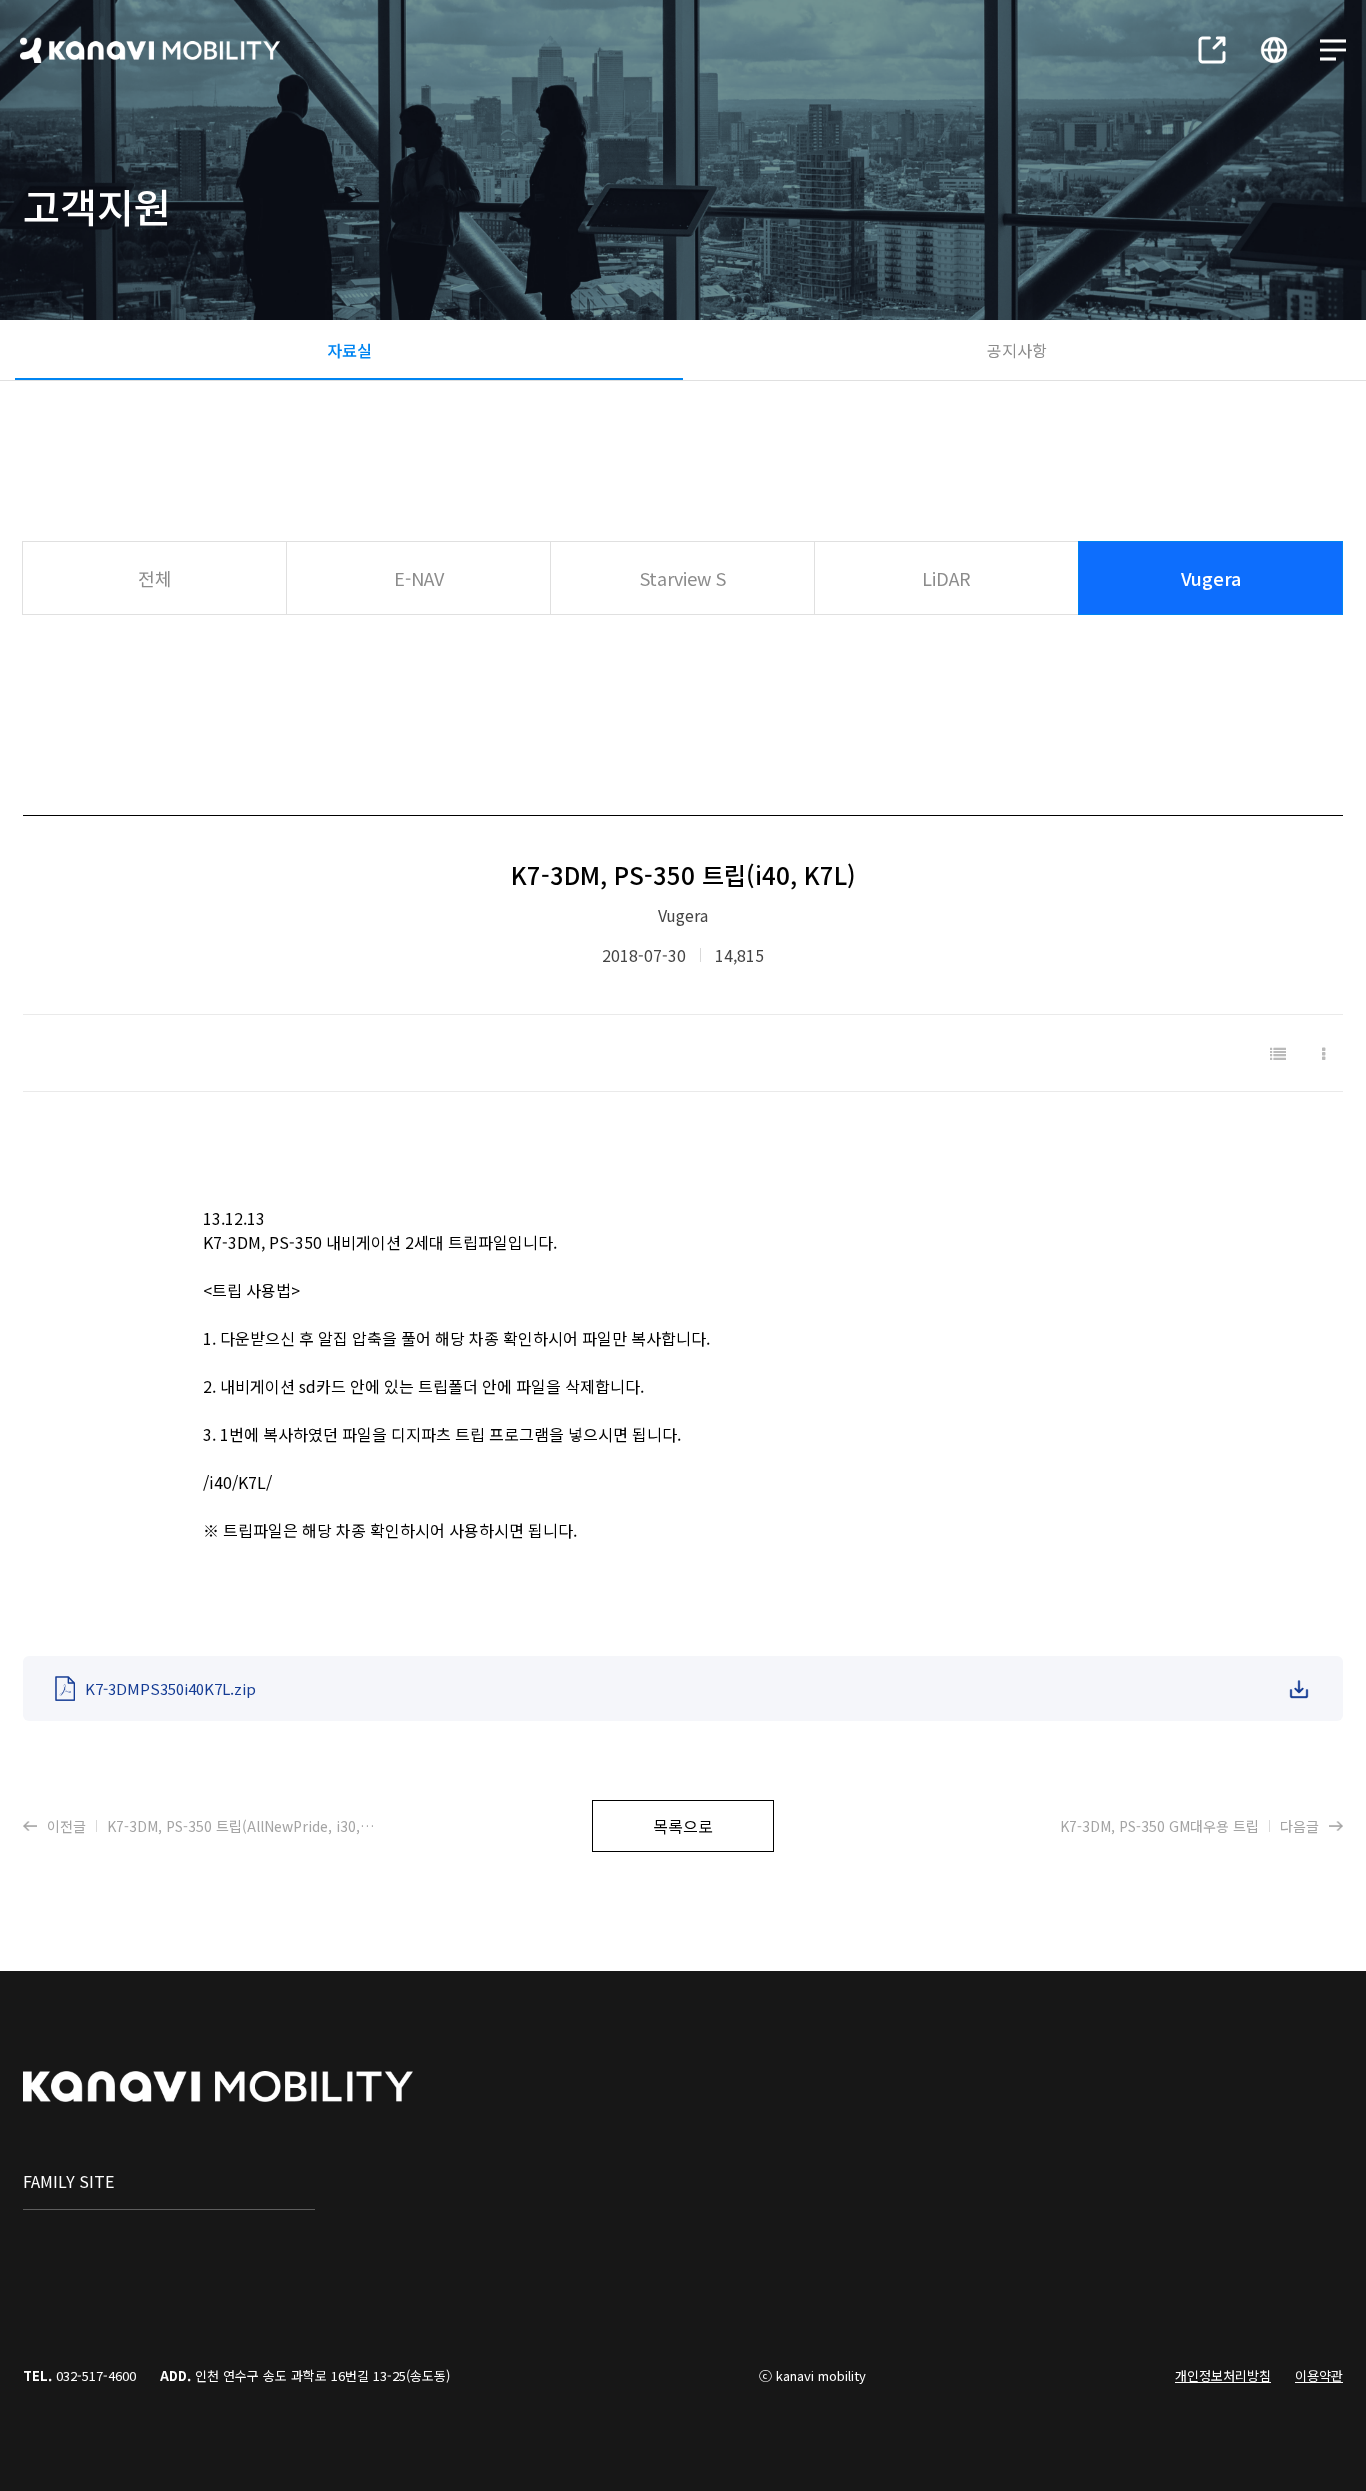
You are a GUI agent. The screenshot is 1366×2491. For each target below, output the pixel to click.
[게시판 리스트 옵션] (1323, 1053)
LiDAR (946, 578)
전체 (155, 578)
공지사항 (1017, 350)
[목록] (1278, 1053)
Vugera (1211, 578)
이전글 (212, 1826)
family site (68, 2181)
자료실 (349, 350)
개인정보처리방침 (1223, 2375)
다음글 (1189, 1826)
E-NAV (419, 578)
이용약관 (1319, 2375)
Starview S (683, 578)
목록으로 (683, 1826)
